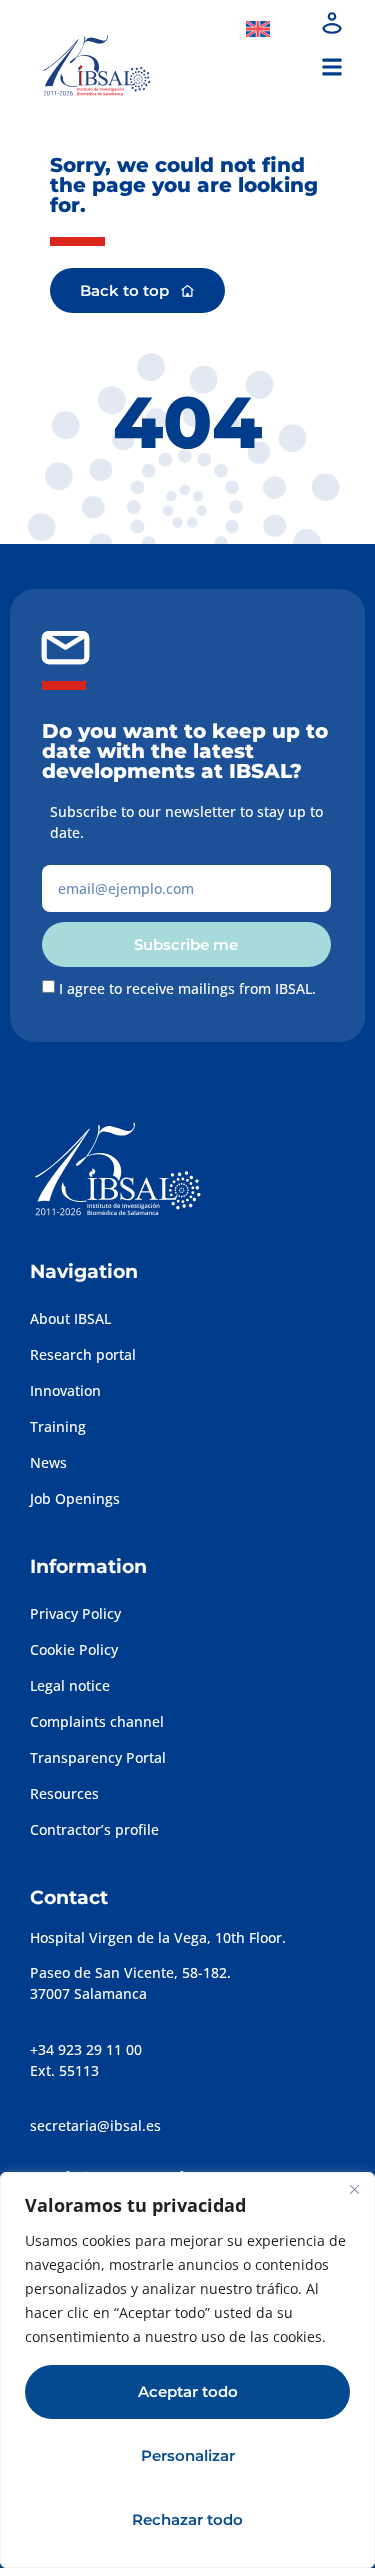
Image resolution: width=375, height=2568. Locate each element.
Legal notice (70, 1685)
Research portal (83, 1354)
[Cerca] (354, 2189)
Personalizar (188, 2455)
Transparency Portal (98, 1757)
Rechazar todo (187, 2519)
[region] (187, 2370)
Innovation (65, 1390)
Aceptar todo (188, 2391)
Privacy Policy (75, 1613)
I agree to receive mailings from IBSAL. (187, 988)
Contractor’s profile (94, 1829)
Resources (64, 1793)
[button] (331, 66)
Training (58, 1426)
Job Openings (75, 1498)
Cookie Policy (74, 1649)
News (48, 1462)
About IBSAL (70, 1318)
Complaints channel (97, 1721)
